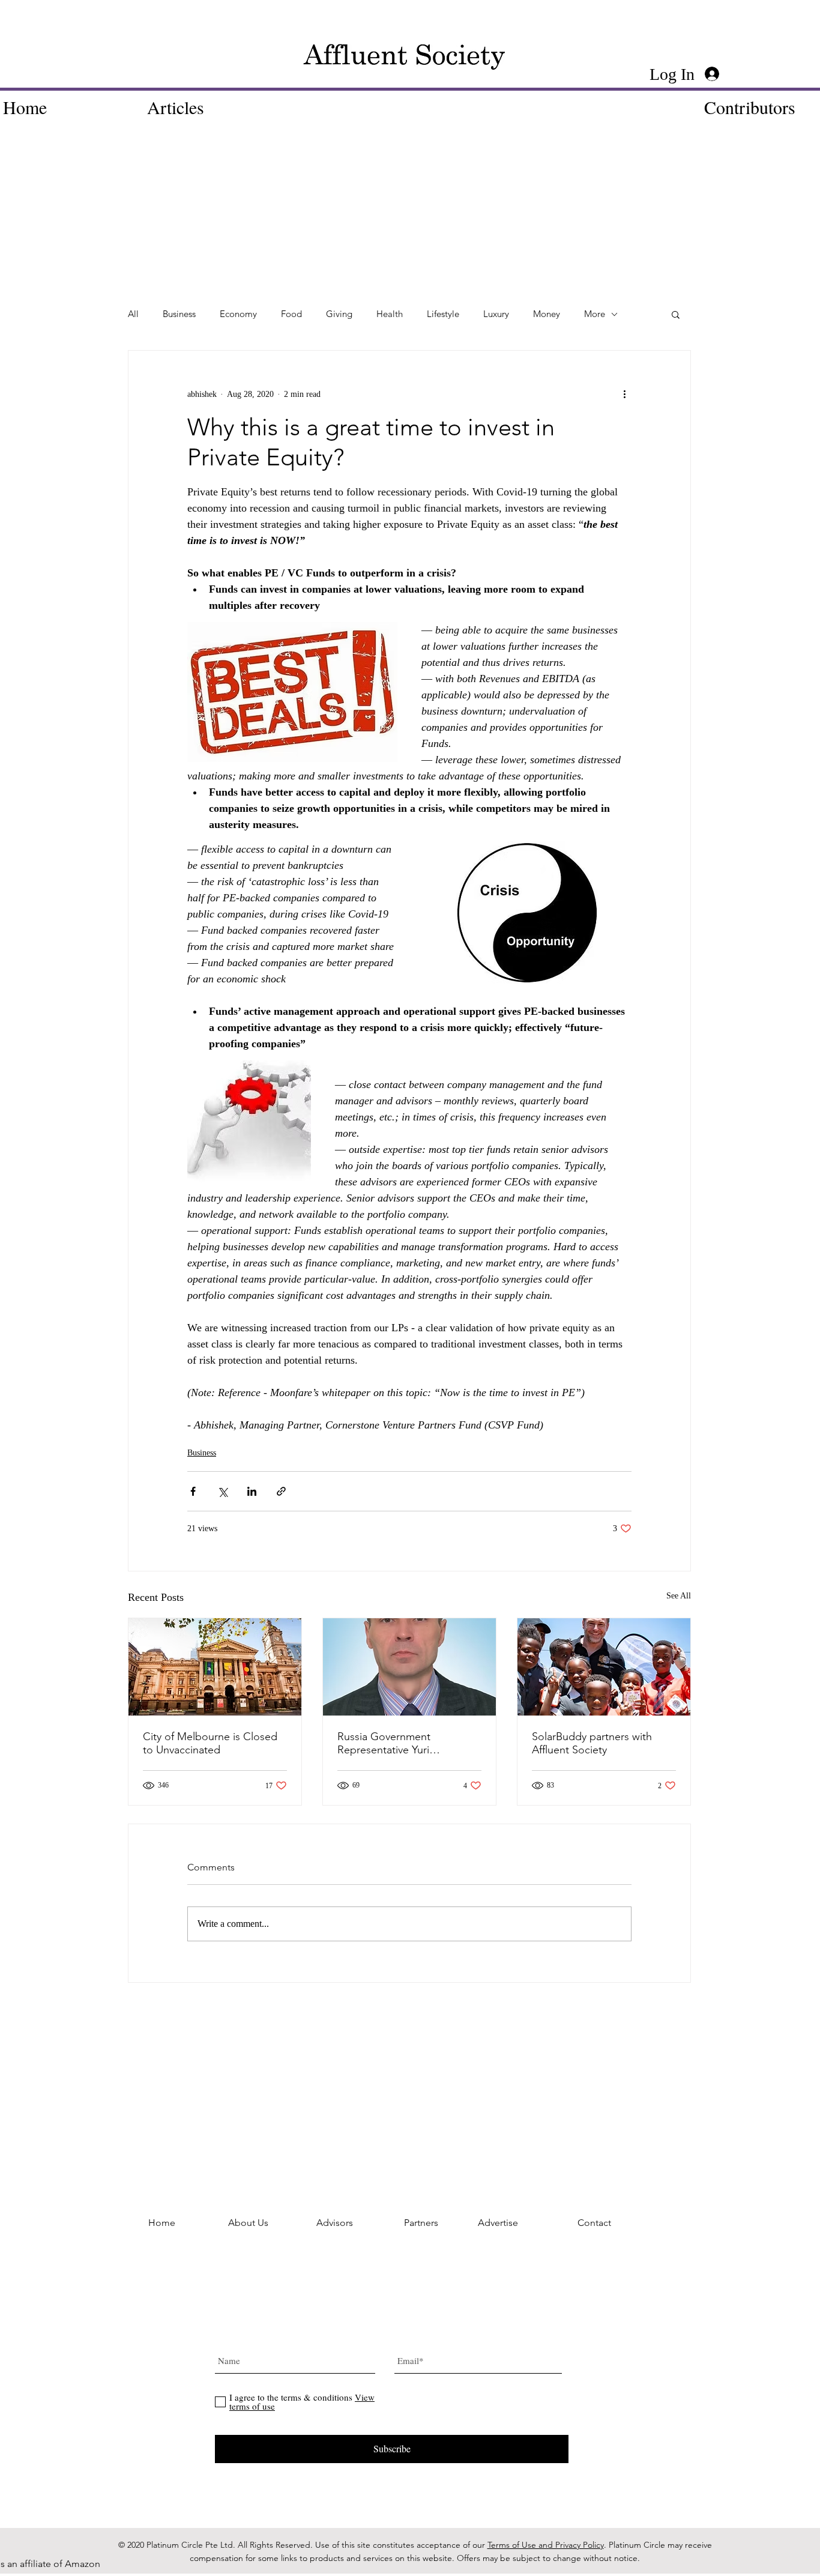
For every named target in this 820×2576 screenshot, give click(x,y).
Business (179, 314)
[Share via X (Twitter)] (222, 1491)
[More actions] (624, 394)
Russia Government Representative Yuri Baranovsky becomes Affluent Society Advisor (408, 1743)
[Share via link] (281, 1491)
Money (547, 314)
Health (390, 314)
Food (291, 314)
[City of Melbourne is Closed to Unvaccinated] (215, 1667)
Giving (339, 314)
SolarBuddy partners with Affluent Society (592, 1743)
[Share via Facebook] (193, 1491)
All (133, 314)
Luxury (496, 314)
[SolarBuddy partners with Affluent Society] (604, 1667)
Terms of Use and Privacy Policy (546, 2545)
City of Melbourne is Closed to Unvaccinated (210, 1743)
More (595, 314)
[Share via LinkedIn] (252, 1491)
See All (679, 1596)
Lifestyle (443, 314)
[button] (676, 314)
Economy (238, 314)
